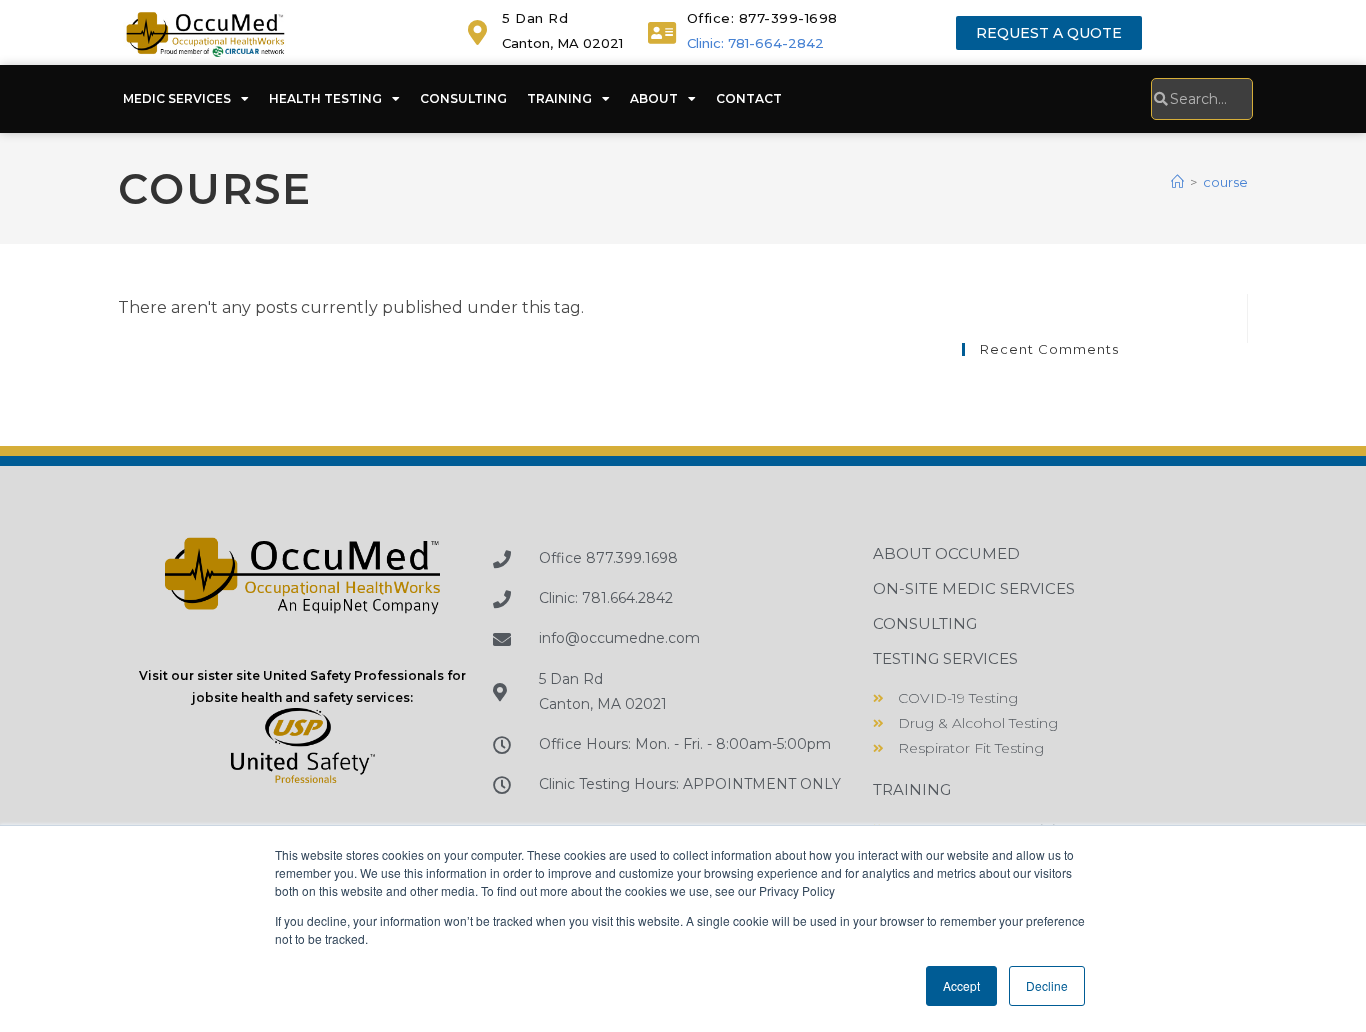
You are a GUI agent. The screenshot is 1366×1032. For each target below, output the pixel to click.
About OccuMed (946, 553)
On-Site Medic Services (974, 588)
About (654, 98)
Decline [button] (1047, 985)
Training (559, 98)
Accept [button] (961, 985)
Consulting (463, 98)
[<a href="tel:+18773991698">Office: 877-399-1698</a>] (662, 32)
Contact (749, 98)
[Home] (1177, 182)
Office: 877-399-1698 (762, 18)
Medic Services (177, 98)
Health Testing (325, 98)
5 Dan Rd (535, 18)
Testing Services (945, 658)
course (1225, 182)
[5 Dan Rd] (477, 32)
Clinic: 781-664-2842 (755, 43)
